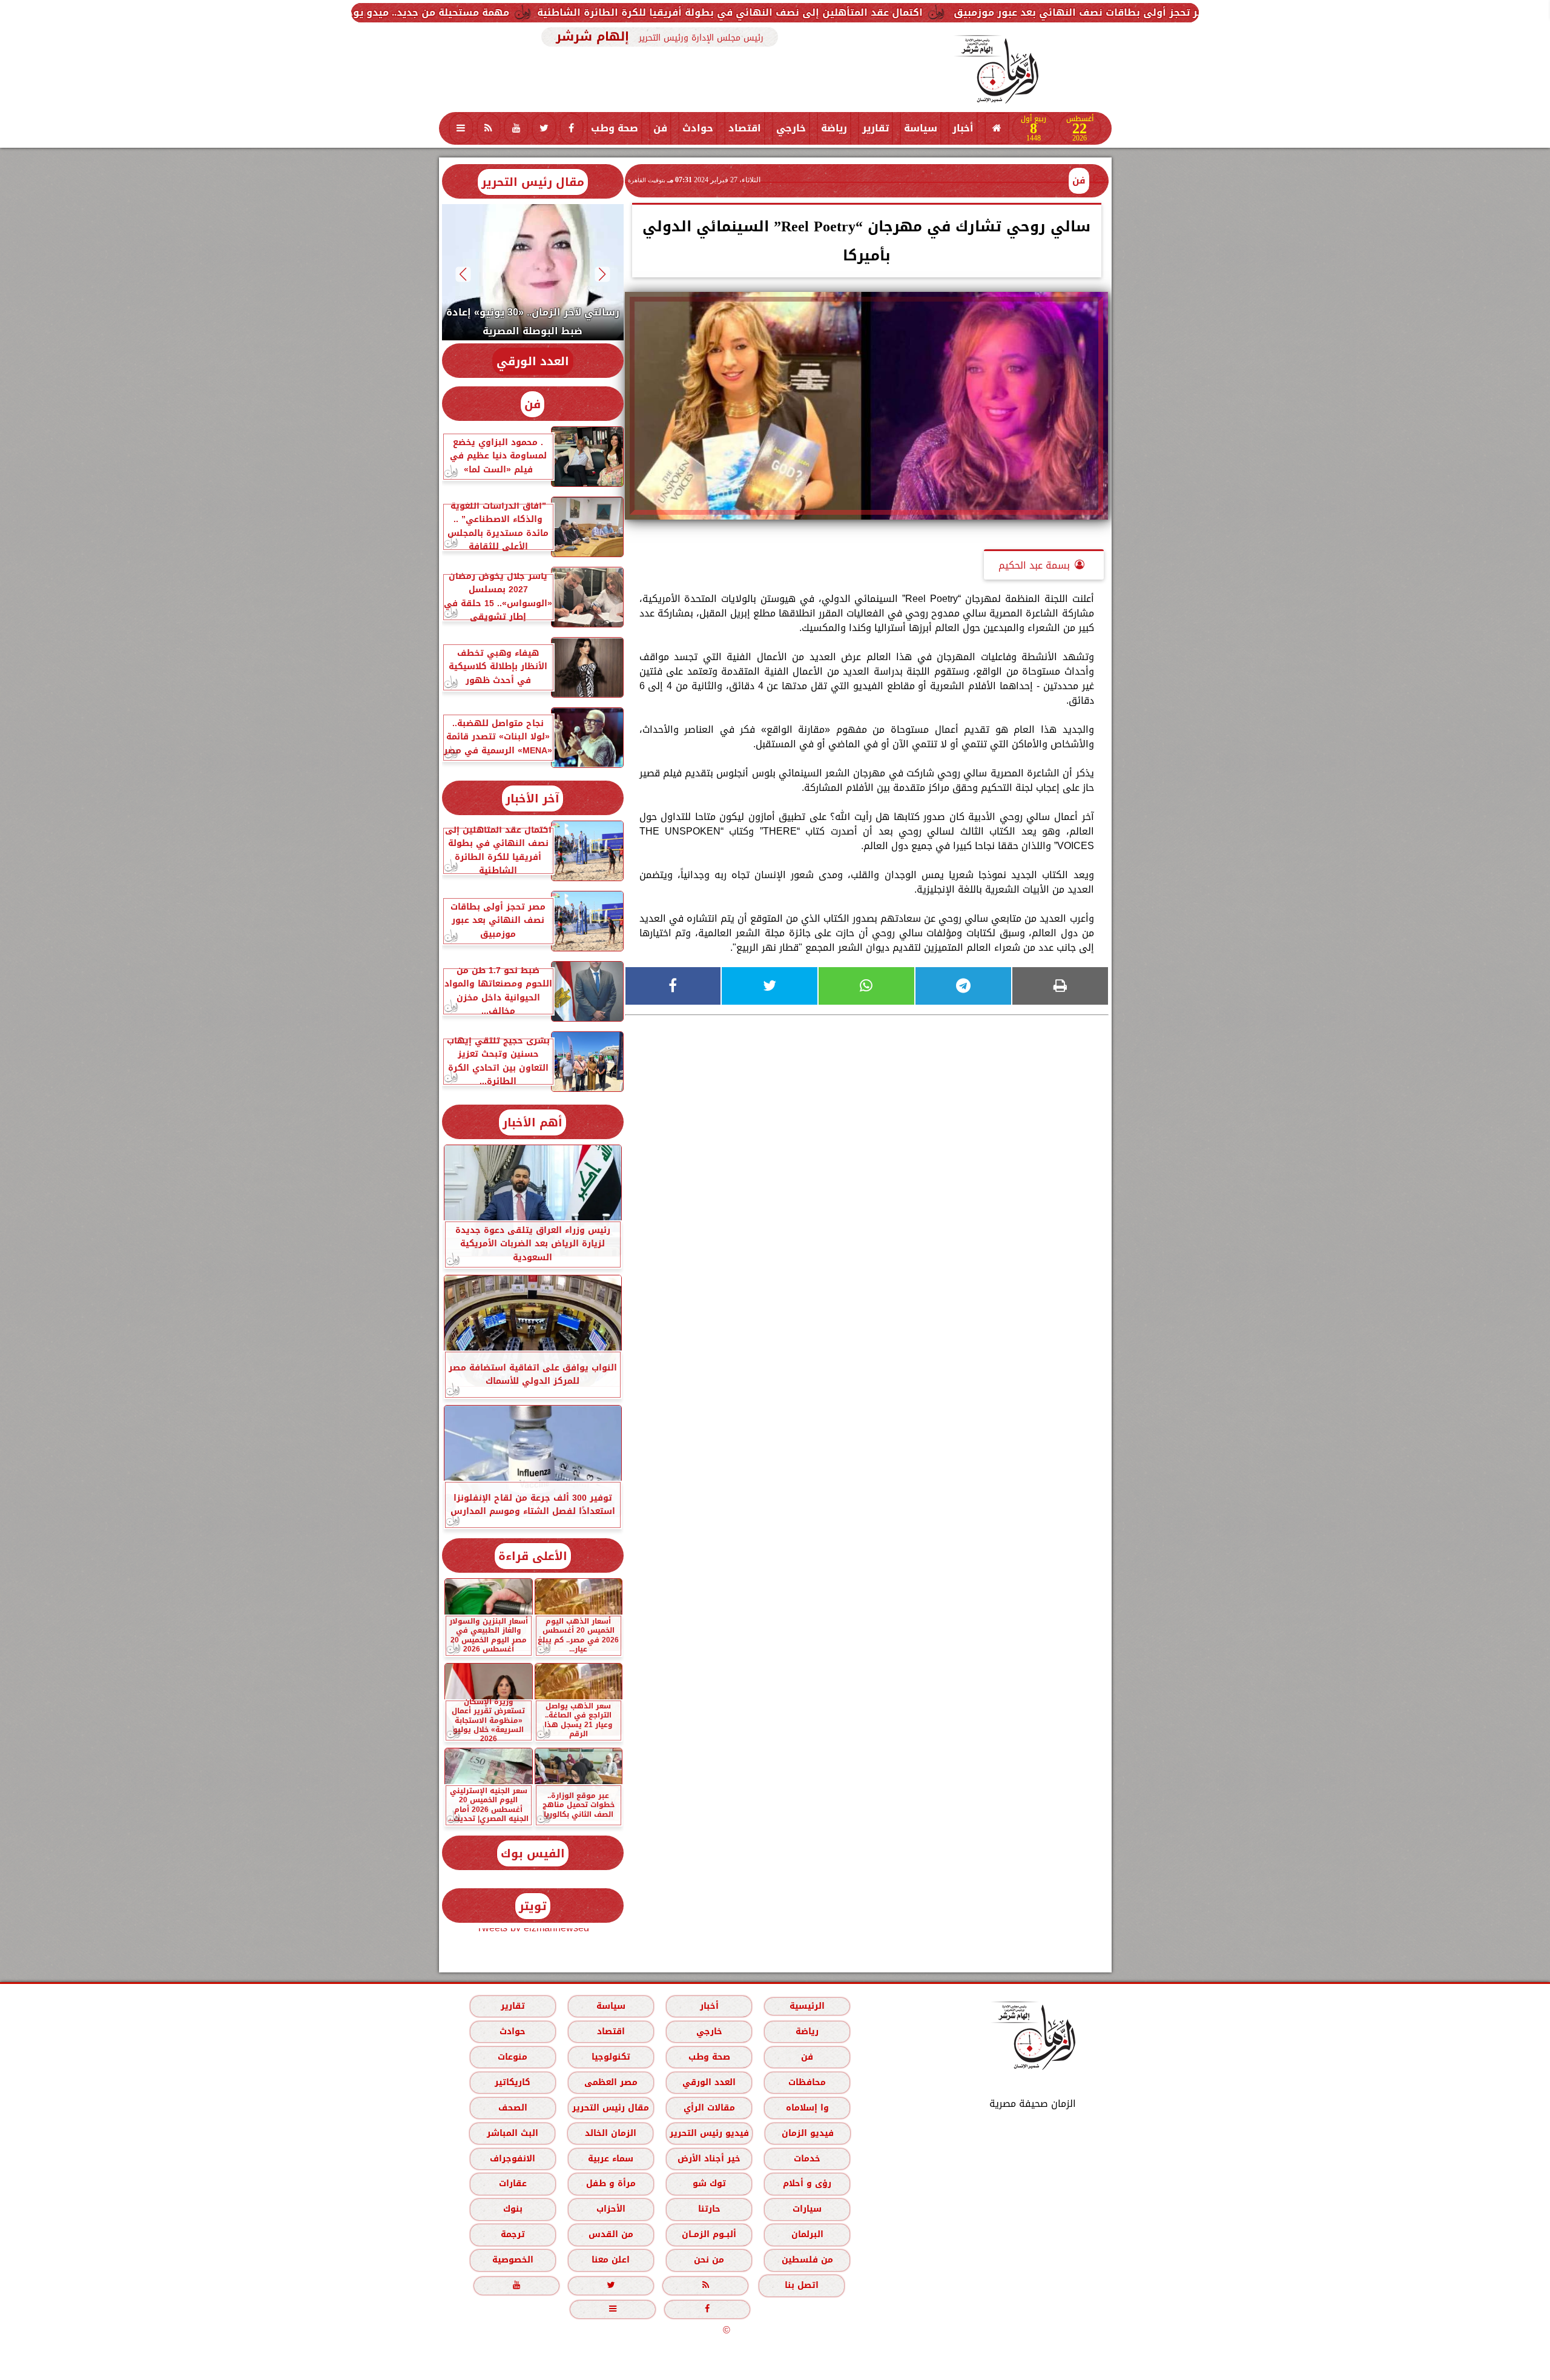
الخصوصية (512, 2260)
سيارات (807, 2209)
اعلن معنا (611, 2260)
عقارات (512, 2183)
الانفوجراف (513, 2159)
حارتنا (709, 2209)
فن (660, 128)
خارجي (791, 128)
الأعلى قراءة (533, 1556)
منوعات (513, 2057)
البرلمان (807, 2234)
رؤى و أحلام (807, 2183)
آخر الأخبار (533, 798)
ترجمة (512, 2234)
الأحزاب (610, 2209)
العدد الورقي (533, 361)
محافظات (807, 2082)
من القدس (610, 2234)
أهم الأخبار (533, 1122)
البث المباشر (512, 2133)
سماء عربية (611, 2159)
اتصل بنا (802, 2285)
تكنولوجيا (610, 2057)
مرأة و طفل (610, 2183)
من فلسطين (807, 2260)
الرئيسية (807, 2006)
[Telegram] (963, 986)
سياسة (921, 128)
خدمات (807, 2159)
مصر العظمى (610, 2082)
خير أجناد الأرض (709, 2159)
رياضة (834, 128)
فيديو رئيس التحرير (709, 2133)
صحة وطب (615, 128)
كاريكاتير (513, 2082)
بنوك (512, 2209)
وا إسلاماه (807, 2108)
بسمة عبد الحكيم (1034, 565)
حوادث (698, 128)
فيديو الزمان (807, 2133)
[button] (602, 274)
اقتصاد (745, 128)
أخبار (963, 128)
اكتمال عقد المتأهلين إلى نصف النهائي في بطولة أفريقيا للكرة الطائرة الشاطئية (981, 12)
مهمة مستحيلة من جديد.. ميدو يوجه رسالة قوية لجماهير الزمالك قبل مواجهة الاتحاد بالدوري (543, 12)
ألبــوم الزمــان (709, 2234)
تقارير (876, 128)
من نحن (709, 2260)
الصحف (512, 2108)
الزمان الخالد (610, 2133)
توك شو (709, 2183)
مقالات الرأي (709, 2108)
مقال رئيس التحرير (533, 182)
